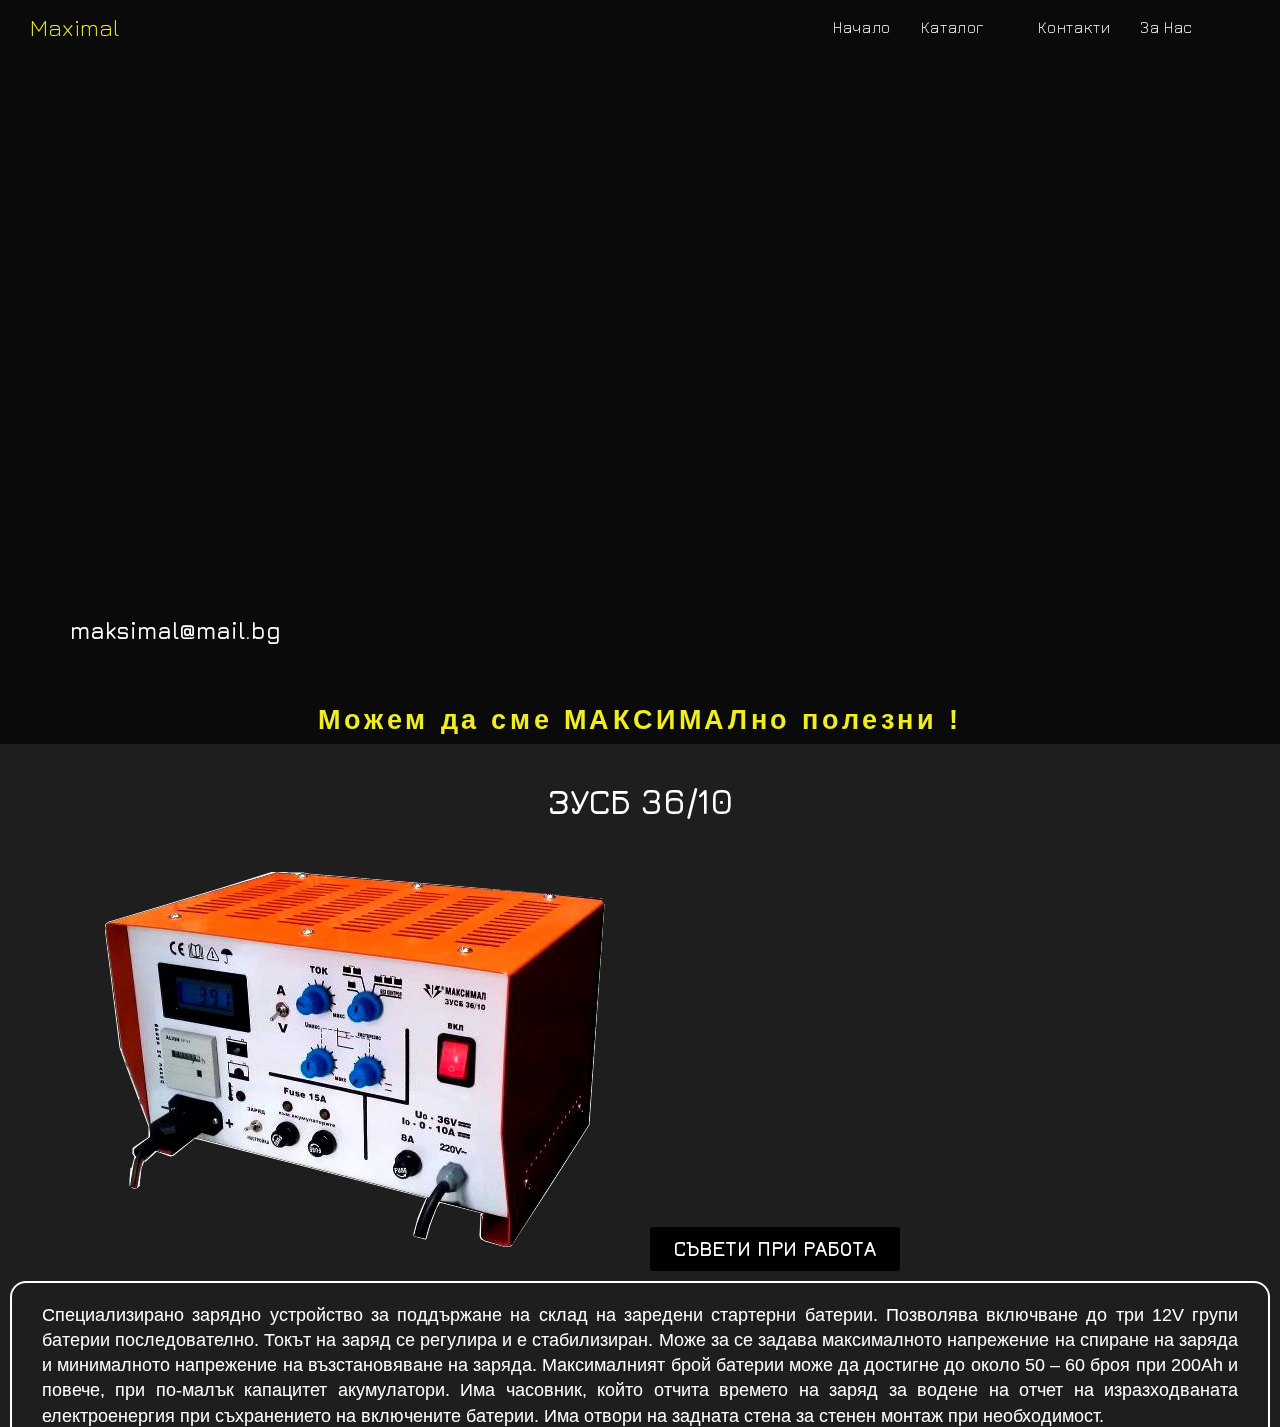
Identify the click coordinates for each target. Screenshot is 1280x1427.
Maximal (74, 27)
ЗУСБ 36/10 (640, 801)
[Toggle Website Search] (1229, 27)
